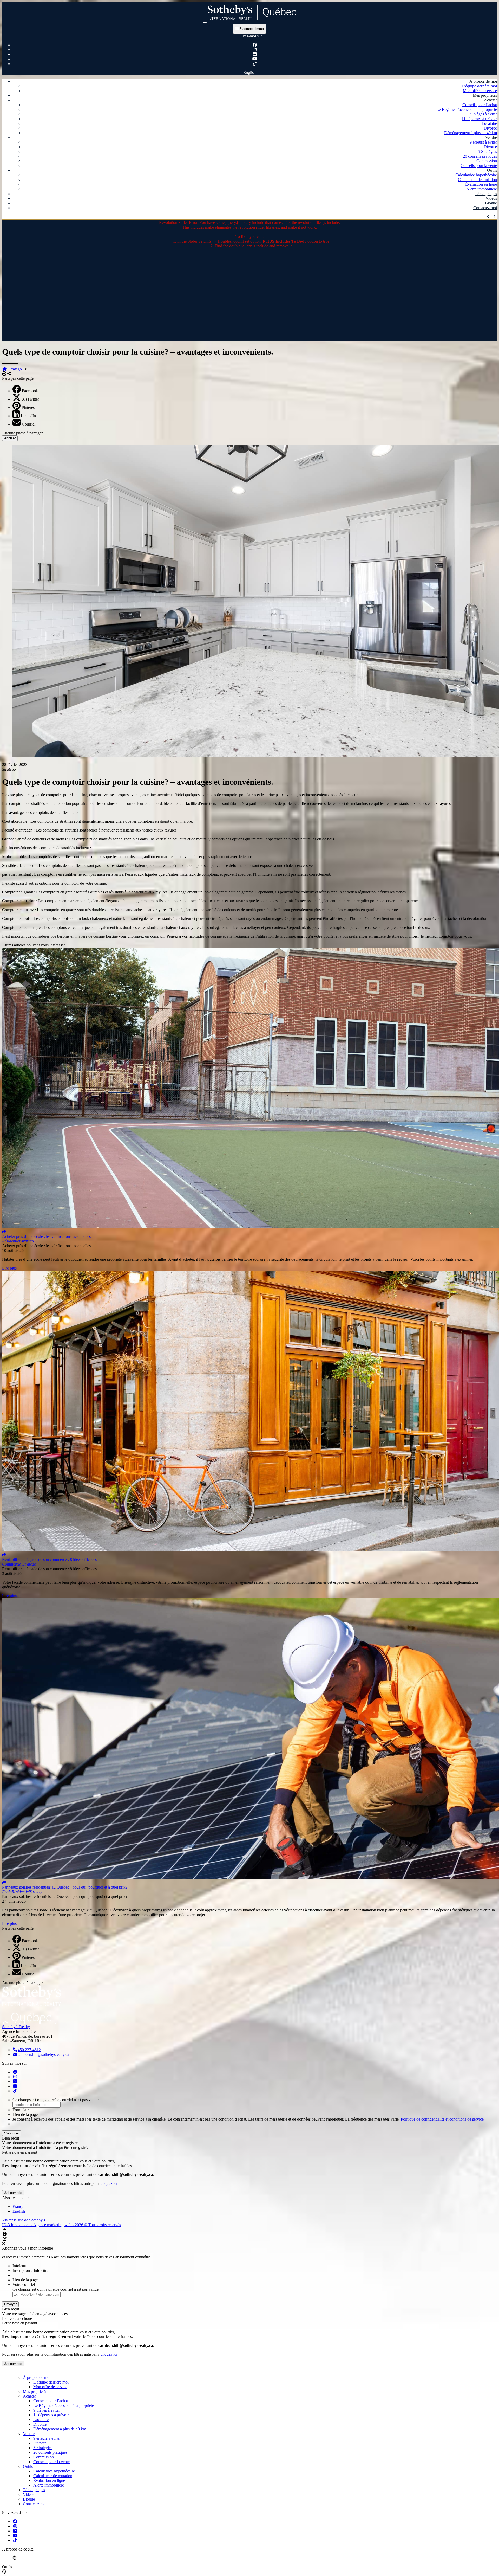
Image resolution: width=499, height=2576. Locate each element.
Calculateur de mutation (477, 180)
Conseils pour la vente (479, 166)
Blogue (491, 203)
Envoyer (10, 2304)
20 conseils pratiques (480, 156)
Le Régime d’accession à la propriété (467, 109)
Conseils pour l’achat (480, 105)
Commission (487, 161)
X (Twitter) (31, 399)
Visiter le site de (24, 2220)
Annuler (10, 438)
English (249, 72)
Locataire (489, 123)
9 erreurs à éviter (483, 142)
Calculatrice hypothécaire (476, 175)
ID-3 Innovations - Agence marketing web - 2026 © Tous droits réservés (61, 2225)
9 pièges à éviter (484, 114)
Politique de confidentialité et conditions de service (442, 2119)
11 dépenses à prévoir (479, 119)
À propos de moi (483, 81)
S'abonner (12, 2133)
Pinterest (29, 407)
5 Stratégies (487, 152)
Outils (492, 170)
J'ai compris (13, 2193)
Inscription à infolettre (30, 2271)
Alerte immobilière (482, 189)
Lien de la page (25, 2114)
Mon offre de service (480, 91)
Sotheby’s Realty (16, 2027)
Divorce (490, 128)
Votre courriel (24, 2285)
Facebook (30, 391)
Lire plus (9, 1268)
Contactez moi (485, 208)
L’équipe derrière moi (479, 86)
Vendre (491, 137)
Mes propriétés (485, 95)
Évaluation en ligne (481, 184)
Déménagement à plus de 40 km (471, 133)
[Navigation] (205, 21)
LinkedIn (28, 416)
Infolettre (20, 2266)
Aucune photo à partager (22, 433)
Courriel (29, 424)
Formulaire (21, 2110)
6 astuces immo (251, 29)
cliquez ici (109, 2183)
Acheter (490, 100)
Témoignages (486, 194)
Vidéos (491, 198)
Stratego (15, 369)
